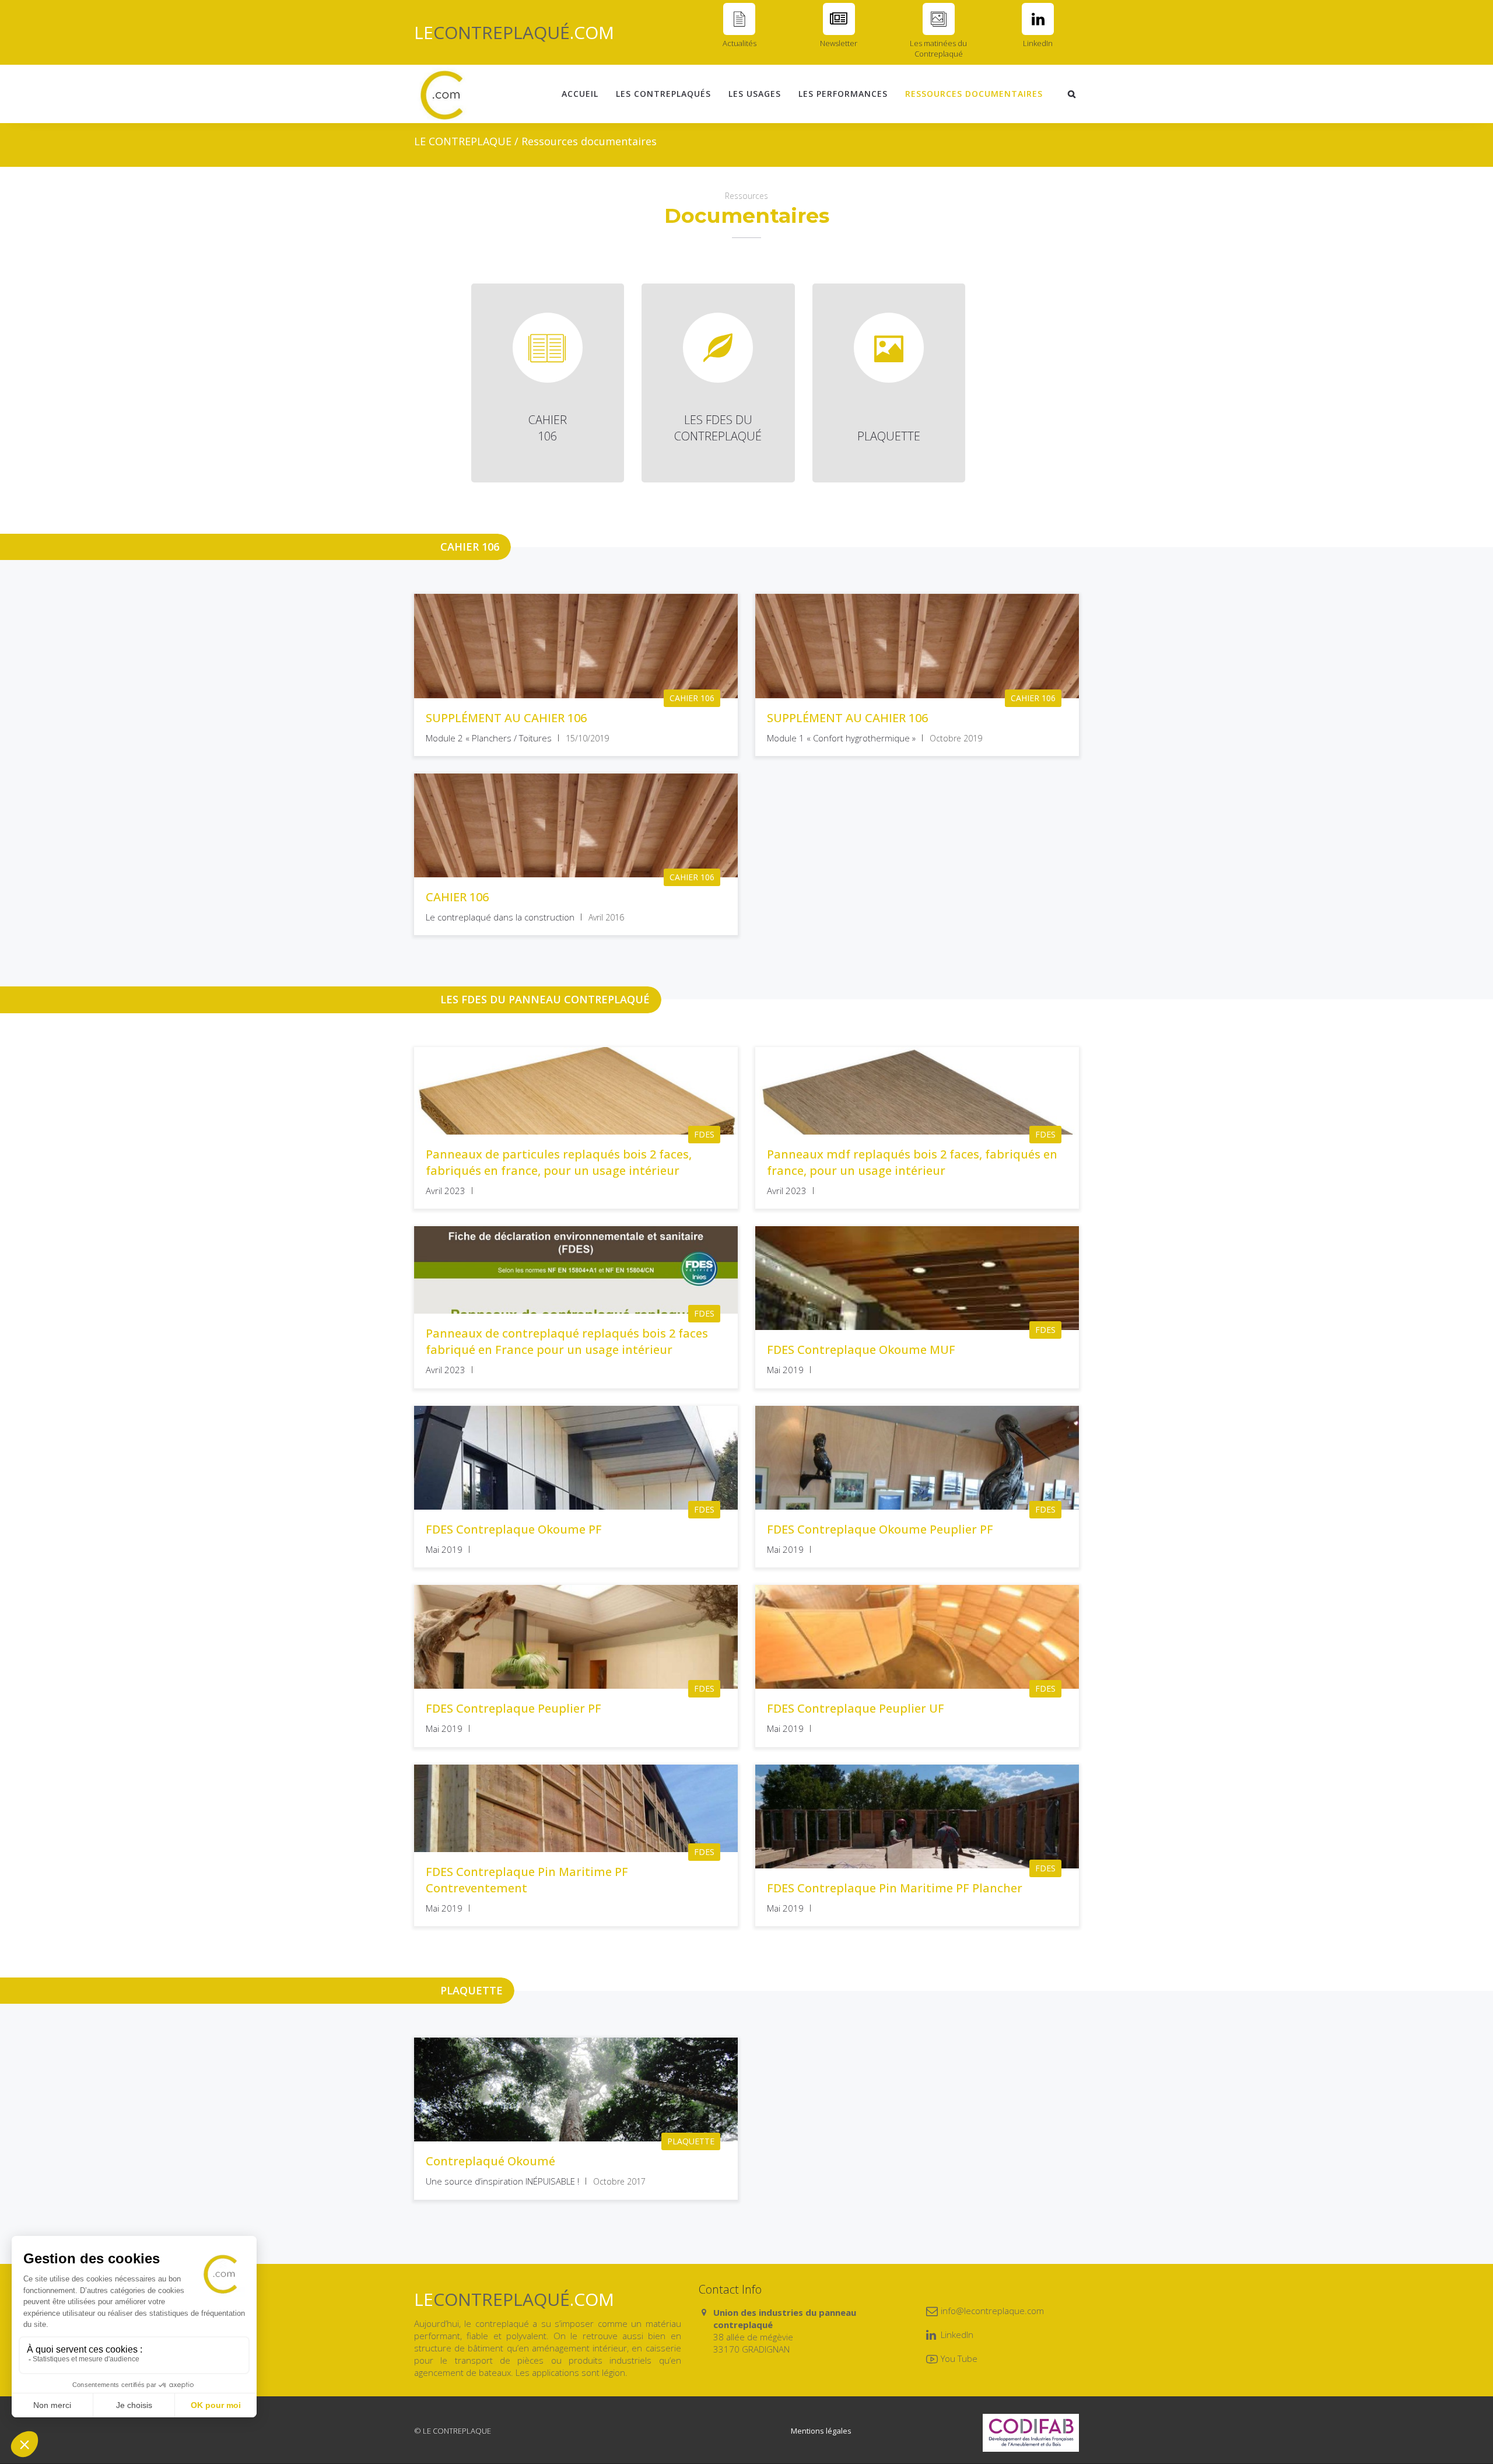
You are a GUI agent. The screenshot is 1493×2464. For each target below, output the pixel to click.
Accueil (580, 94)
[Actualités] (739, 19)
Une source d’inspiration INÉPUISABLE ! (502, 2181)
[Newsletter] (839, 19)
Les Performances (843, 94)
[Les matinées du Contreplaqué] (939, 19)
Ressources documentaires (974, 94)
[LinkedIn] (1038, 19)
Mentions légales (821, 2431)
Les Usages (755, 94)
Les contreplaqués (663, 94)
